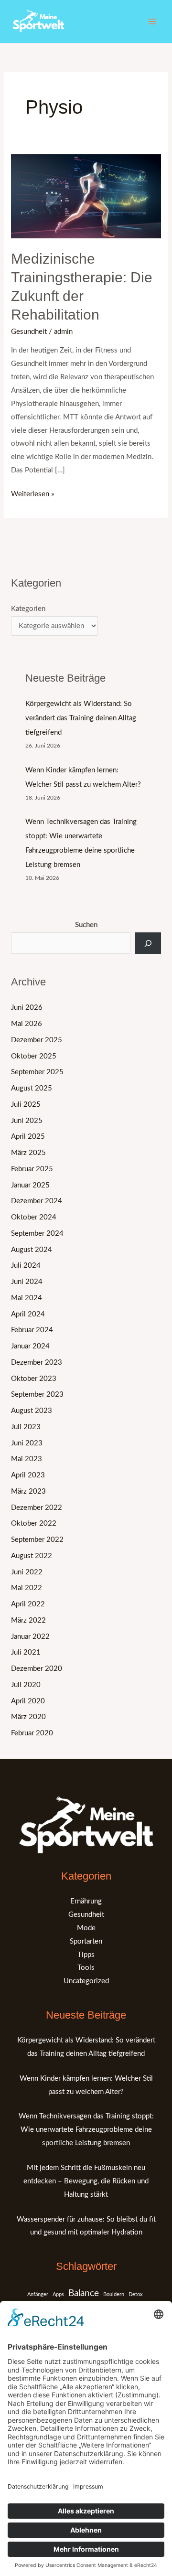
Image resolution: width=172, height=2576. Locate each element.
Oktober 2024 (34, 1217)
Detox (135, 2294)
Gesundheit (29, 332)
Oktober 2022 (34, 1523)
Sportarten (86, 1941)
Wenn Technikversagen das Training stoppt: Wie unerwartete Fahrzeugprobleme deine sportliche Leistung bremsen (86, 2130)
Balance (84, 2293)
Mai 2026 (27, 1024)
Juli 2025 (26, 1105)
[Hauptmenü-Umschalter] (153, 22)
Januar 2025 (30, 1185)
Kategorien (28, 609)
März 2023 (28, 1491)
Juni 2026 (27, 1008)
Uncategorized (86, 1981)
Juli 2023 (26, 1427)
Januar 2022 (30, 1637)
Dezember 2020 (37, 1669)
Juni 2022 (27, 1572)
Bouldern (114, 2294)
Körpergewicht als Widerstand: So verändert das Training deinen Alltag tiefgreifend (81, 718)
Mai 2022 (27, 1588)
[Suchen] (148, 943)
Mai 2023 (27, 1459)
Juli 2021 (26, 1652)
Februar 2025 (32, 1169)
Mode (86, 1928)
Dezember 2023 (37, 1363)
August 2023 (32, 1411)
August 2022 (32, 1556)
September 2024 (37, 1234)
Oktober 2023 (34, 1379)
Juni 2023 (27, 1443)
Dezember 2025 (37, 1040)
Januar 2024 (30, 1346)
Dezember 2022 (37, 1508)
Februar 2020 (32, 1733)
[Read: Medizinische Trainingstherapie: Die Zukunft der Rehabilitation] (86, 196)
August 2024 (32, 1250)
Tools (86, 1968)
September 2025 (37, 1072)
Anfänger (38, 2294)
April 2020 (28, 1701)
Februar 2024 (32, 1330)
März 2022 (28, 1620)
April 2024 (28, 1314)
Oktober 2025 (34, 1056)
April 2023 (28, 1475)
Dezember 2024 (37, 1201)
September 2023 (37, 1395)
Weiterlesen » (32, 493)
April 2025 (28, 1137)
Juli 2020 (26, 1685)
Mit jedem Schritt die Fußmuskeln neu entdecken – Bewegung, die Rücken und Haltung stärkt (86, 2181)
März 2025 (28, 1153)
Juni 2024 (27, 1282)
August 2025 (32, 1088)
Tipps (86, 1955)
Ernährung (86, 1901)
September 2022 (37, 1540)
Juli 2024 (26, 1266)
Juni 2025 (27, 1121)
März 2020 (28, 1717)
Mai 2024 (27, 1298)
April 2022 (28, 1604)
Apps (58, 2294)
